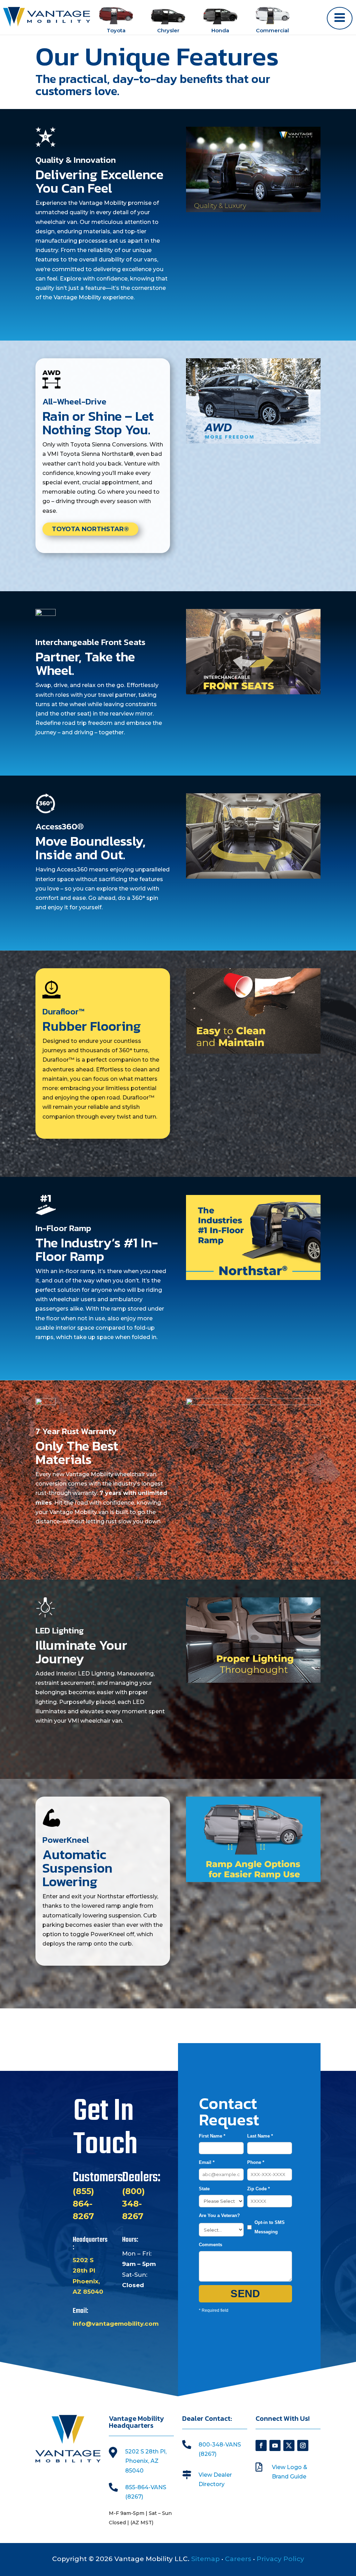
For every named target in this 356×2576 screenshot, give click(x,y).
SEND (245, 2294)
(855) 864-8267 (83, 2204)
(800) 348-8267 (133, 2204)
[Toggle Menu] (340, 18)
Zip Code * (258, 2189)
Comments (211, 2245)
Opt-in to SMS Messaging (270, 2227)
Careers (238, 2559)
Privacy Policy (280, 2559)
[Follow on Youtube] (275, 2445)
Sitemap (205, 2559)
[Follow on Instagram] (303, 2445)
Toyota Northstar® (90, 529)
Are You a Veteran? (219, 2215)
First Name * (212, 2136)
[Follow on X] (289, 2445)
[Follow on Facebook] (261, 2445)
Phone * (256, 2162)
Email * (207, 2162)
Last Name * (260, 2136)
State (204, 2189)
